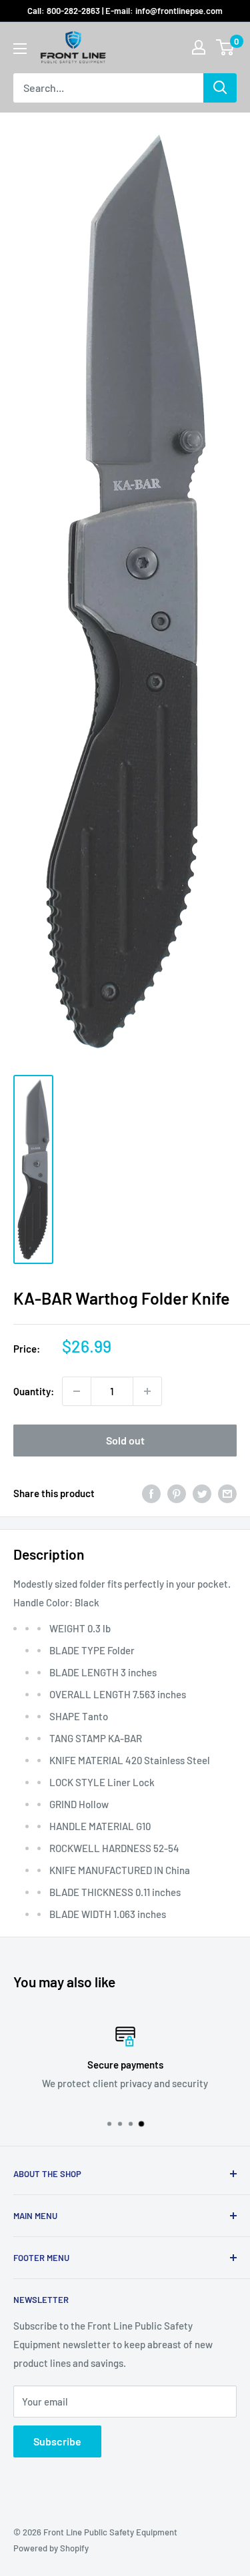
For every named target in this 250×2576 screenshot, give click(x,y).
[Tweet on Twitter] (202, 1493)
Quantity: (34, 1391)
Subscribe (57, 2441)
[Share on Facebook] (151, 1493)
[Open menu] (20, 49)
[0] (226, 47)
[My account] (199, 47)
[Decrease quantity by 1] (77, 1391)
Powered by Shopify (51, 2548)
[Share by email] (227, 1493)
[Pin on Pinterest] (177, 1493)
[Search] (220, 88)
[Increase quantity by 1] (147, 1391)
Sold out (125, 1440)
